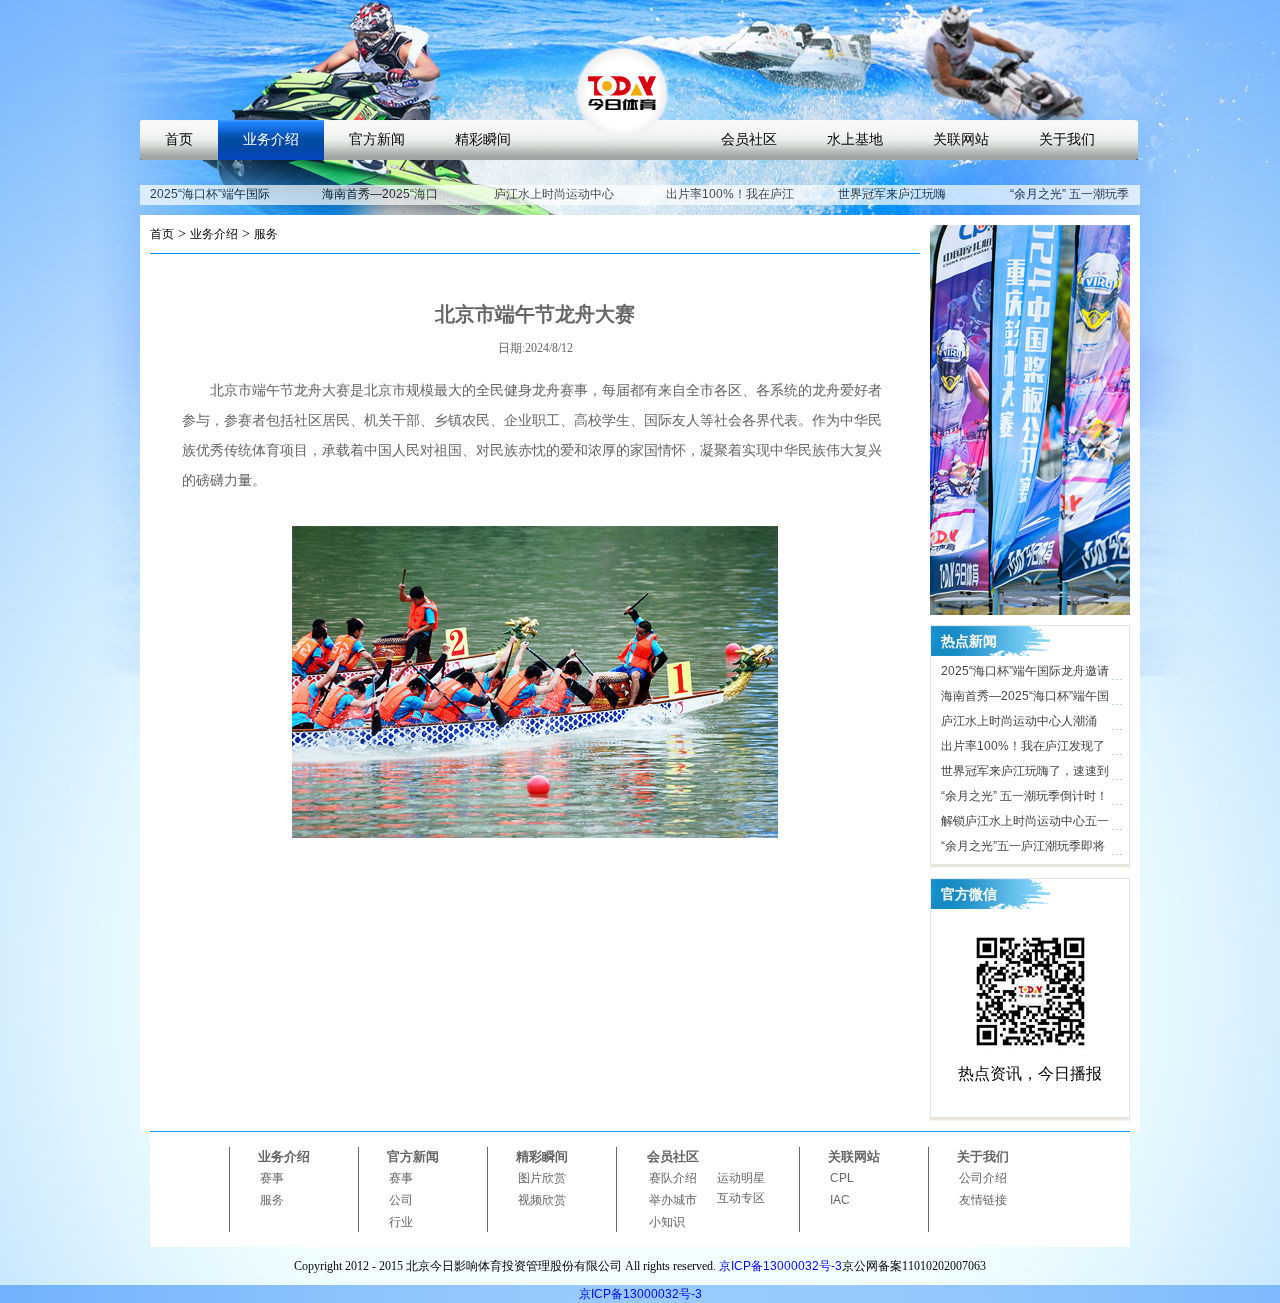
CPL (842, 1178)
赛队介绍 (673, 1178)
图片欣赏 (542, 1178)
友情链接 (983, 1200)
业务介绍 (271, 139)
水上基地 (855, 139)
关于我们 (1067, 139)
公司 (401, 1200)
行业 (401, 1222)
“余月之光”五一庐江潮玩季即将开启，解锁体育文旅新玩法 (1023, 849)
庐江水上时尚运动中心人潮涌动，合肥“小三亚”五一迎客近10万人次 (1024, 724)
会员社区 (749, 139)
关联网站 (961, 139)
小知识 (667, 1222)
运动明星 (741, 1178)
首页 (179, 139)
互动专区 (741, 1198)
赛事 (272, 1178)
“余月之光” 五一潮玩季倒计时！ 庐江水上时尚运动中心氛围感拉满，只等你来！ (1025, 799)
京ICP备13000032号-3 (780, 1266)
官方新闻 (377, 139)
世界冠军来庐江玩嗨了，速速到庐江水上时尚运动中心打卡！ (1025, 774)
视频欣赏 (542, 1200)
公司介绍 (983, 1178)
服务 (266, 234)
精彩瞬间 (483, 139)
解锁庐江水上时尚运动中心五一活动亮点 (1025, 824)
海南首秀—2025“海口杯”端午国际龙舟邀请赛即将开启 (1025, 699)
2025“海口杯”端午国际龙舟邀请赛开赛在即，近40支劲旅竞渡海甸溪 (1026, 674)
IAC (840, 1200)
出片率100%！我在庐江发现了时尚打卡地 (730, 203)
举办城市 (673, 1200)
